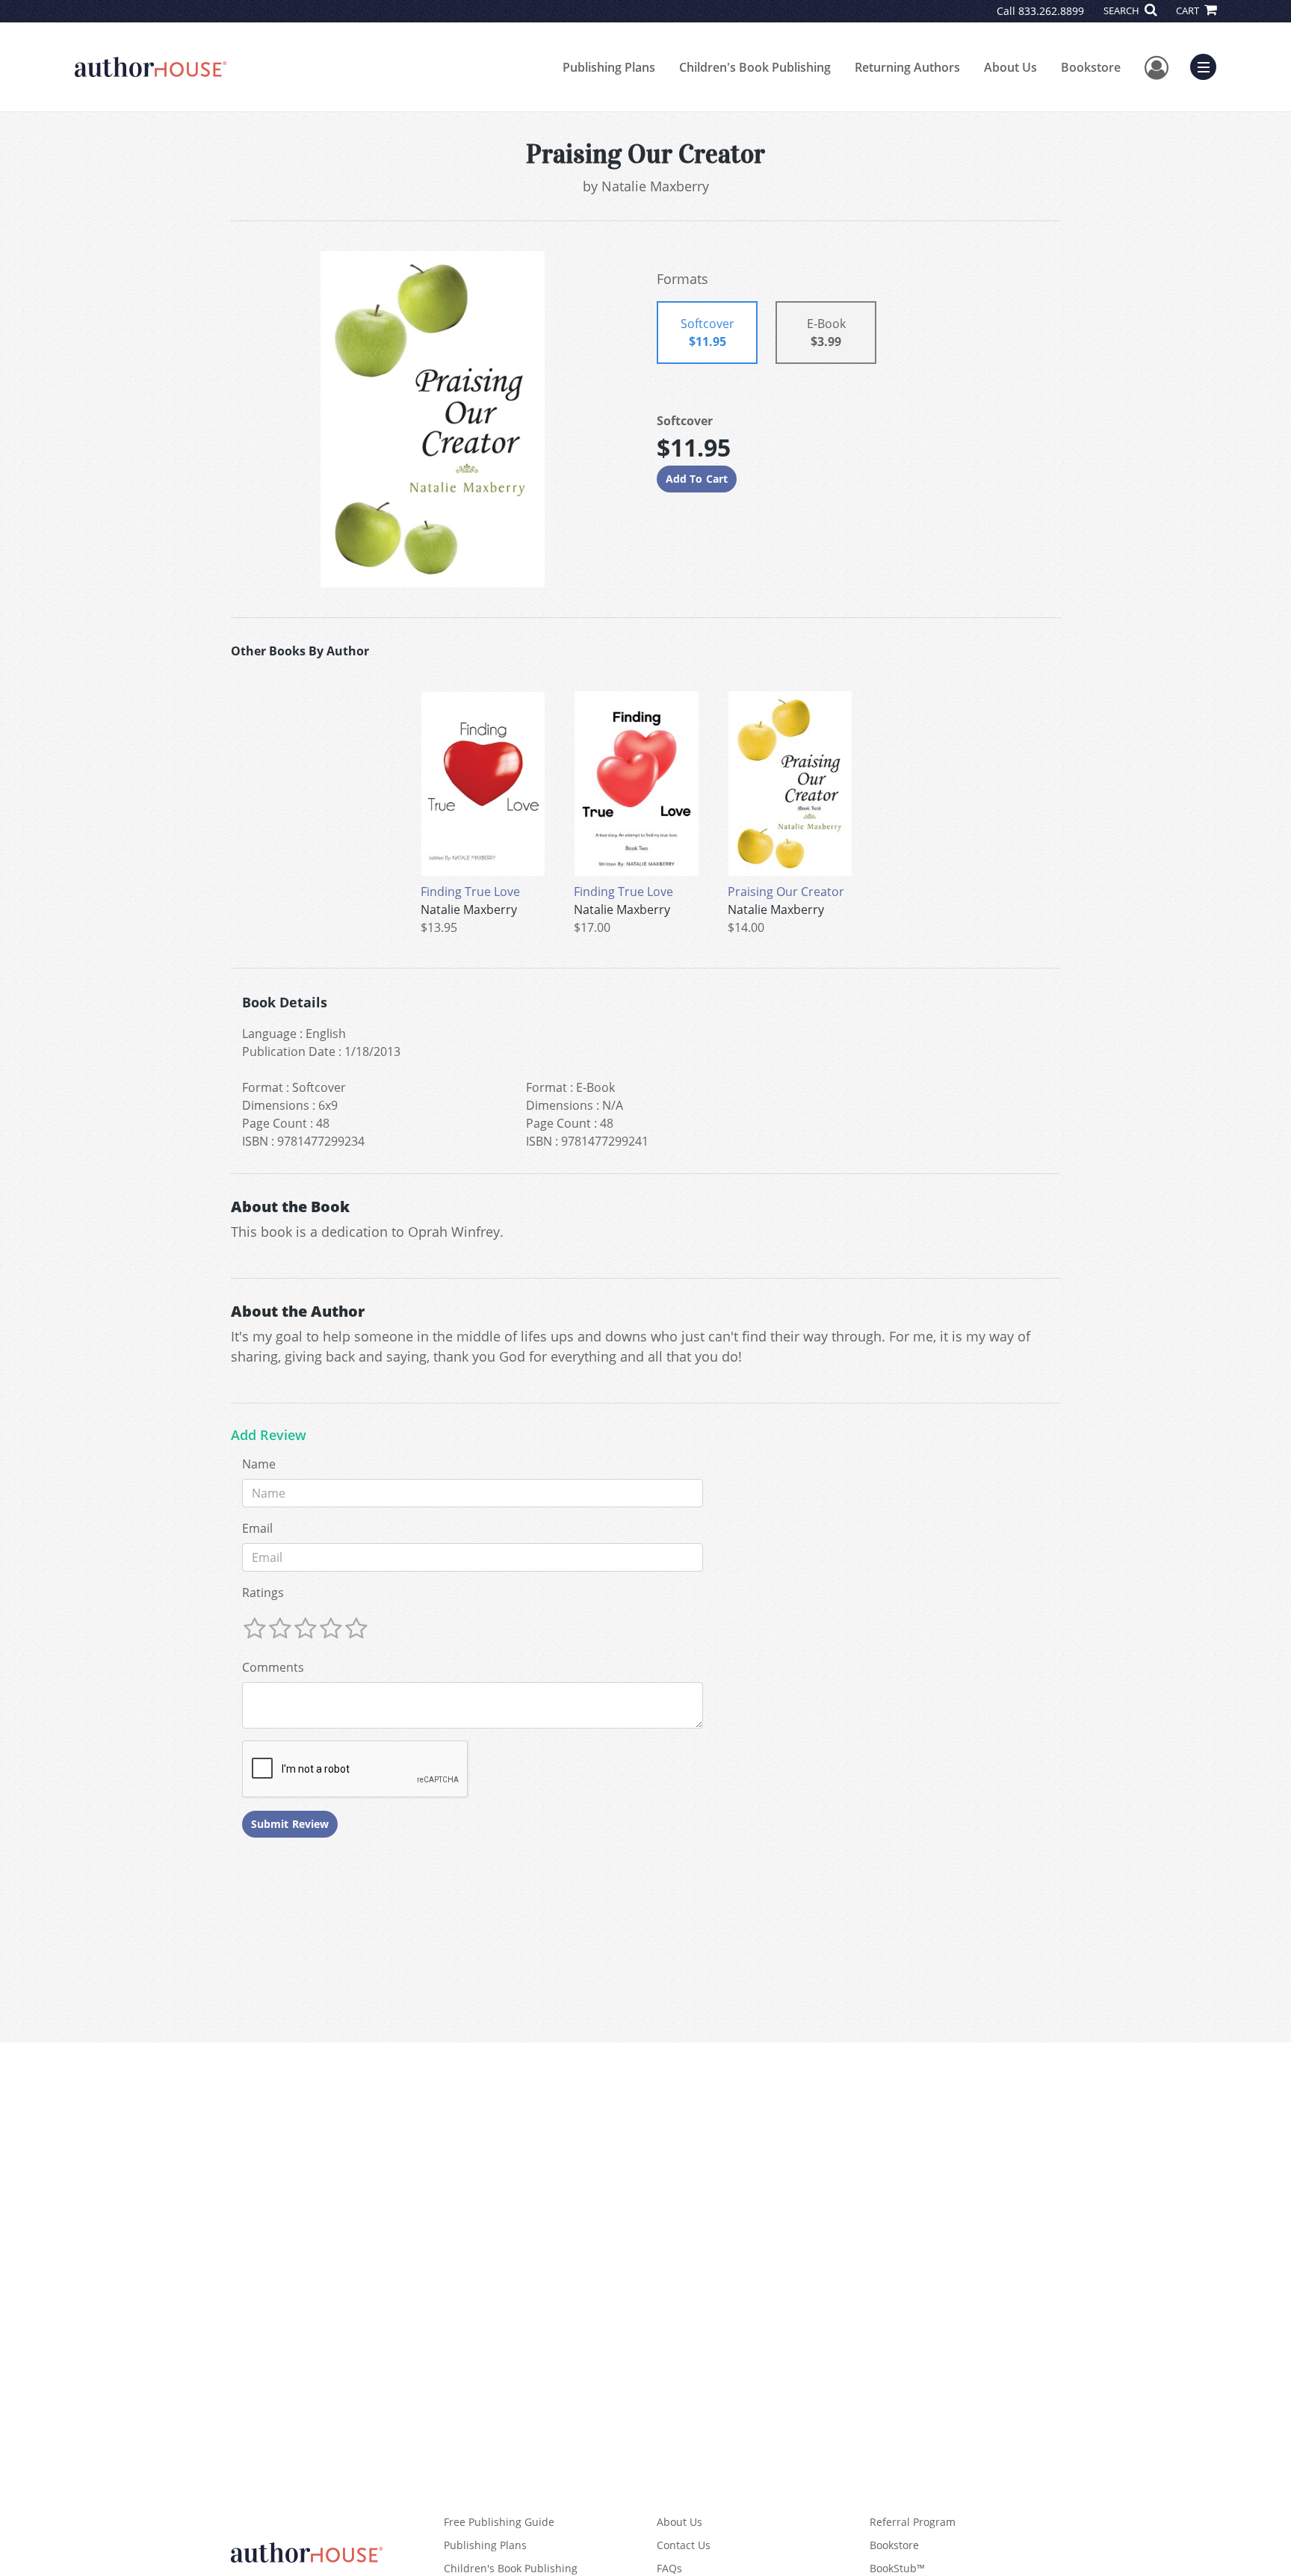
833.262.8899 (1051, 11)
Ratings (263, 1593)
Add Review (269, 1436)
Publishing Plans (609, 67)
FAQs (669, 2568)
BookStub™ (897, 2568)
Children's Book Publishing (755, 67)
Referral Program (913, 2522)
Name (259, 1464)
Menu (1208, 65)
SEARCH (1123, 10)
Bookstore (1091, 67)
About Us (1010, 67)
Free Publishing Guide (499, 2522)
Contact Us (684, 2545)
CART (1189, 10)
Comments (273, 1667)
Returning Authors (907, 67)
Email (257, 1528)
